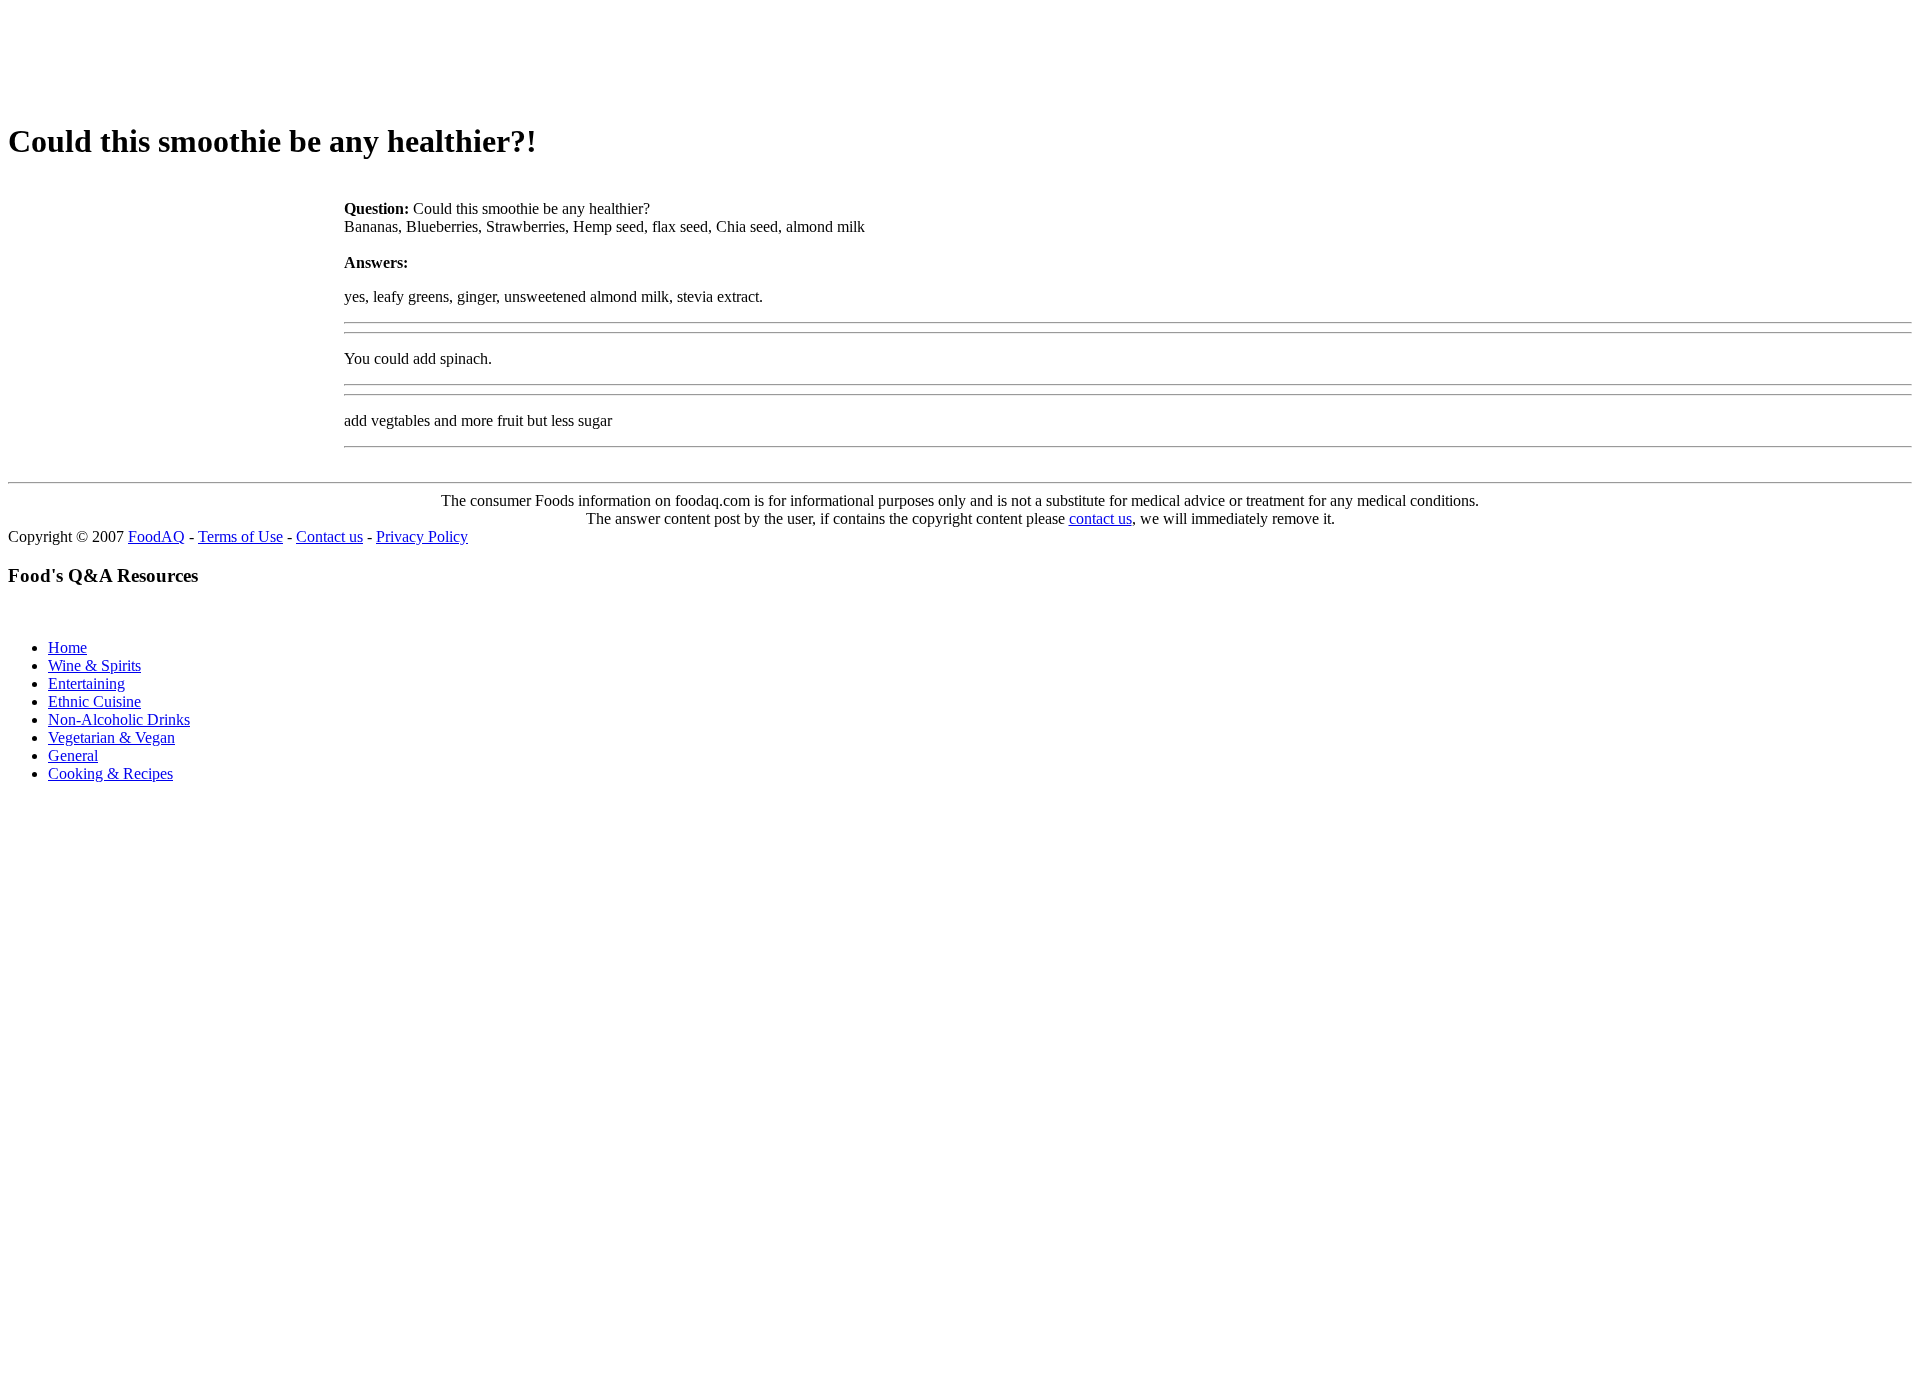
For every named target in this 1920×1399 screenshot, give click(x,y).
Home (67, 647)
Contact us (329, 536)
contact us (1100, 518)
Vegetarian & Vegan (111, 737)
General (73, 755)
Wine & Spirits (94, 665)
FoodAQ (156, 536)
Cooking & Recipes (110, 773)
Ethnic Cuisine (94, 701)
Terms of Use (240, 536)
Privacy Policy (422, 536)
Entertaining (86, 683)
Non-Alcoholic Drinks (119, 719)
